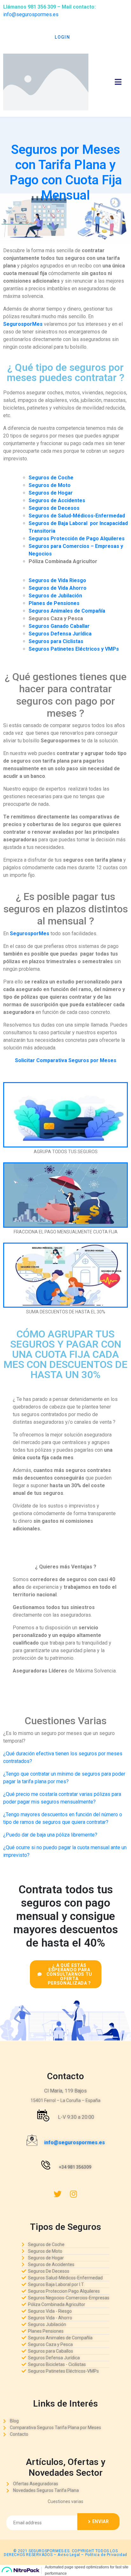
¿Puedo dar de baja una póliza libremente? (50, 1835)
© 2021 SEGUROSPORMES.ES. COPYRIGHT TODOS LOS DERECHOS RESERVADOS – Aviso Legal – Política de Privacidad (65, 2553)
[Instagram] (73, 2194)
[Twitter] (58, 2194)
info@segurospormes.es (31, 14)
